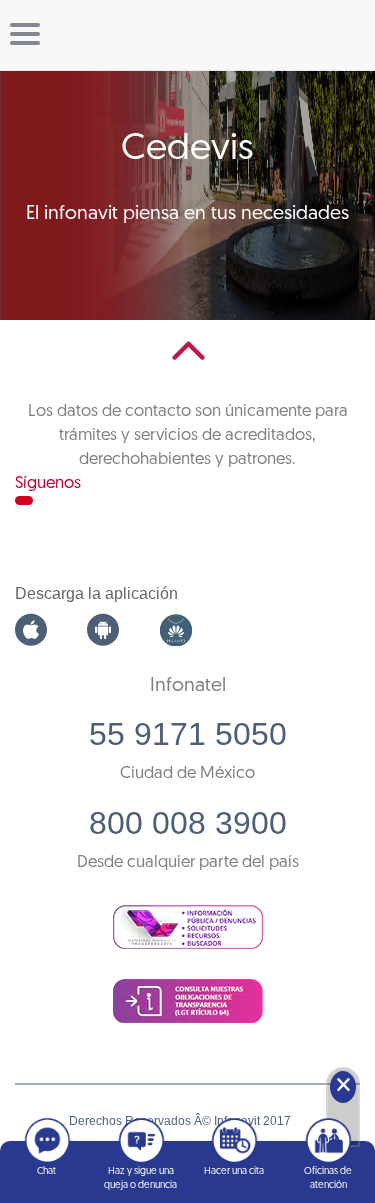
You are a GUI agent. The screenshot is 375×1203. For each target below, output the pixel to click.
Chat (46, 1171)
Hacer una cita (234, 1171)
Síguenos (48, 483)
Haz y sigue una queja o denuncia (140, 1178)
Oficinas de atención (328, 1178)
